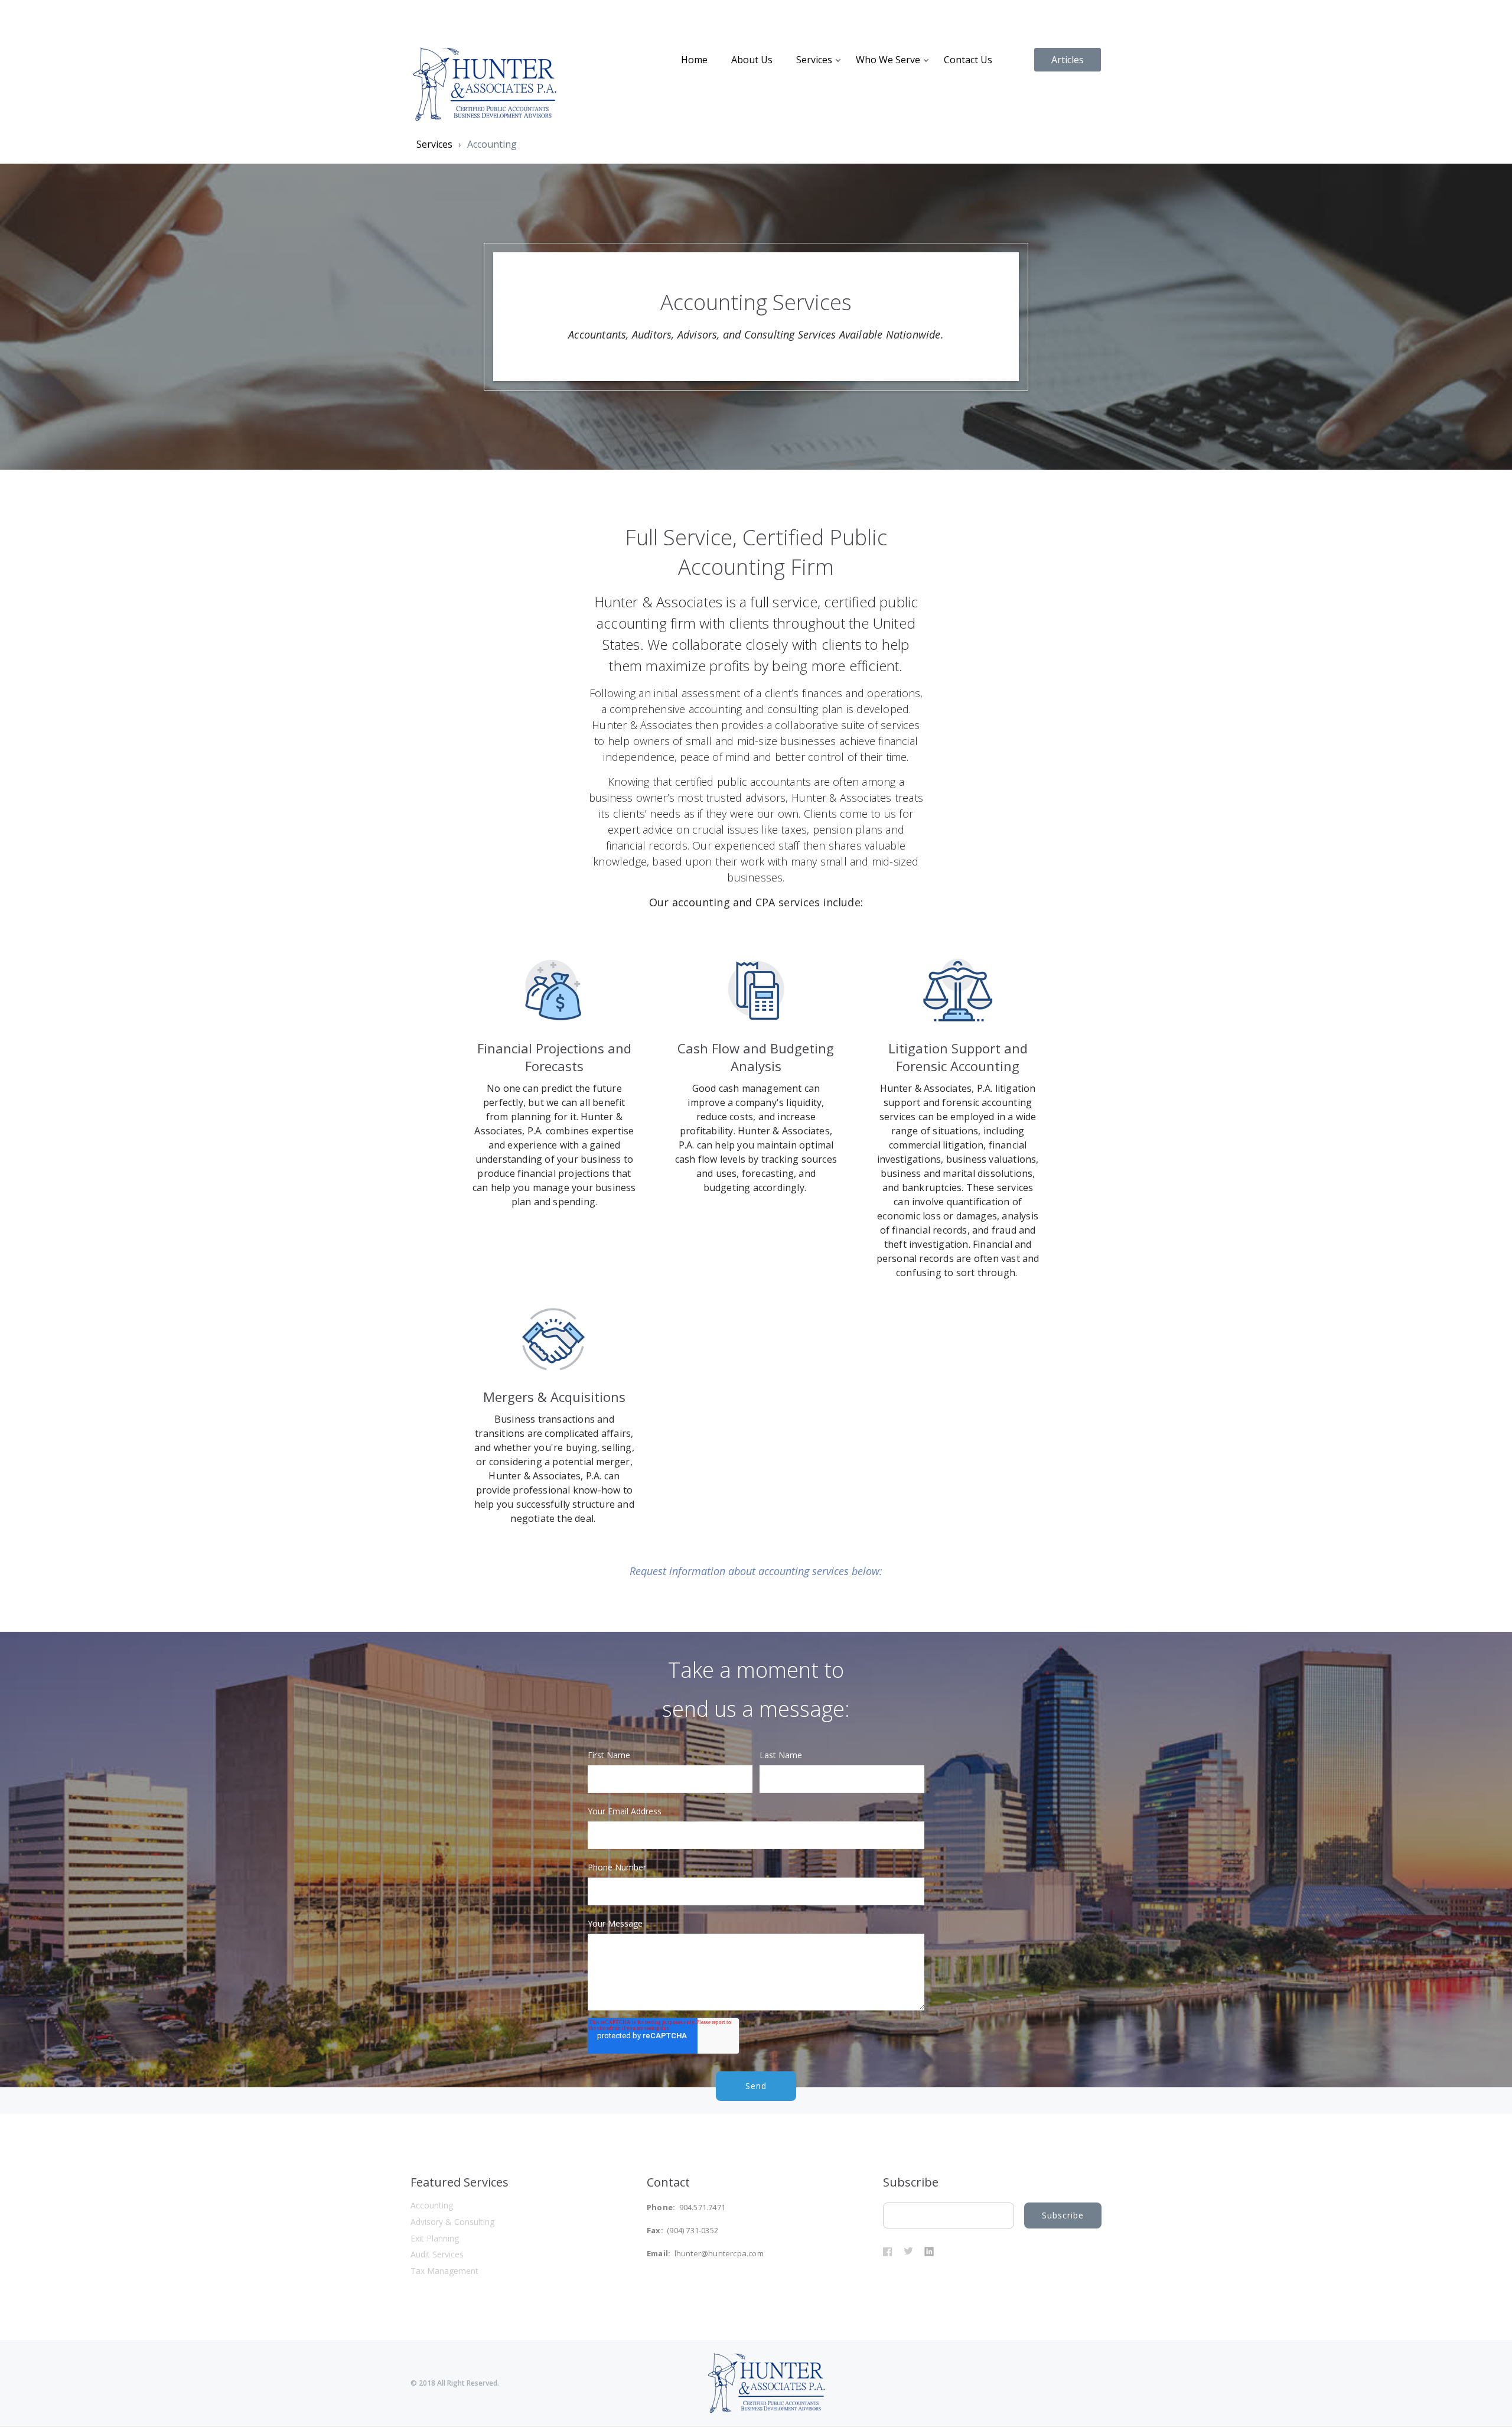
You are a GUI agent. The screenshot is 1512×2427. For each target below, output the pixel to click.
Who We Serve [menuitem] (888, 60)
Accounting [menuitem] (432, 2205)
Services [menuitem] (814, 60)
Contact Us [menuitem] (968, 60)
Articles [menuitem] (1068, 60)
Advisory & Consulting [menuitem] (452, 2222)
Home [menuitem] (694, 60)
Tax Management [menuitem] (444, 2271)
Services (434, 144)
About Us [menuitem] (752, 60)
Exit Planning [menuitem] (435, 2238)
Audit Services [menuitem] (437, 2254)
